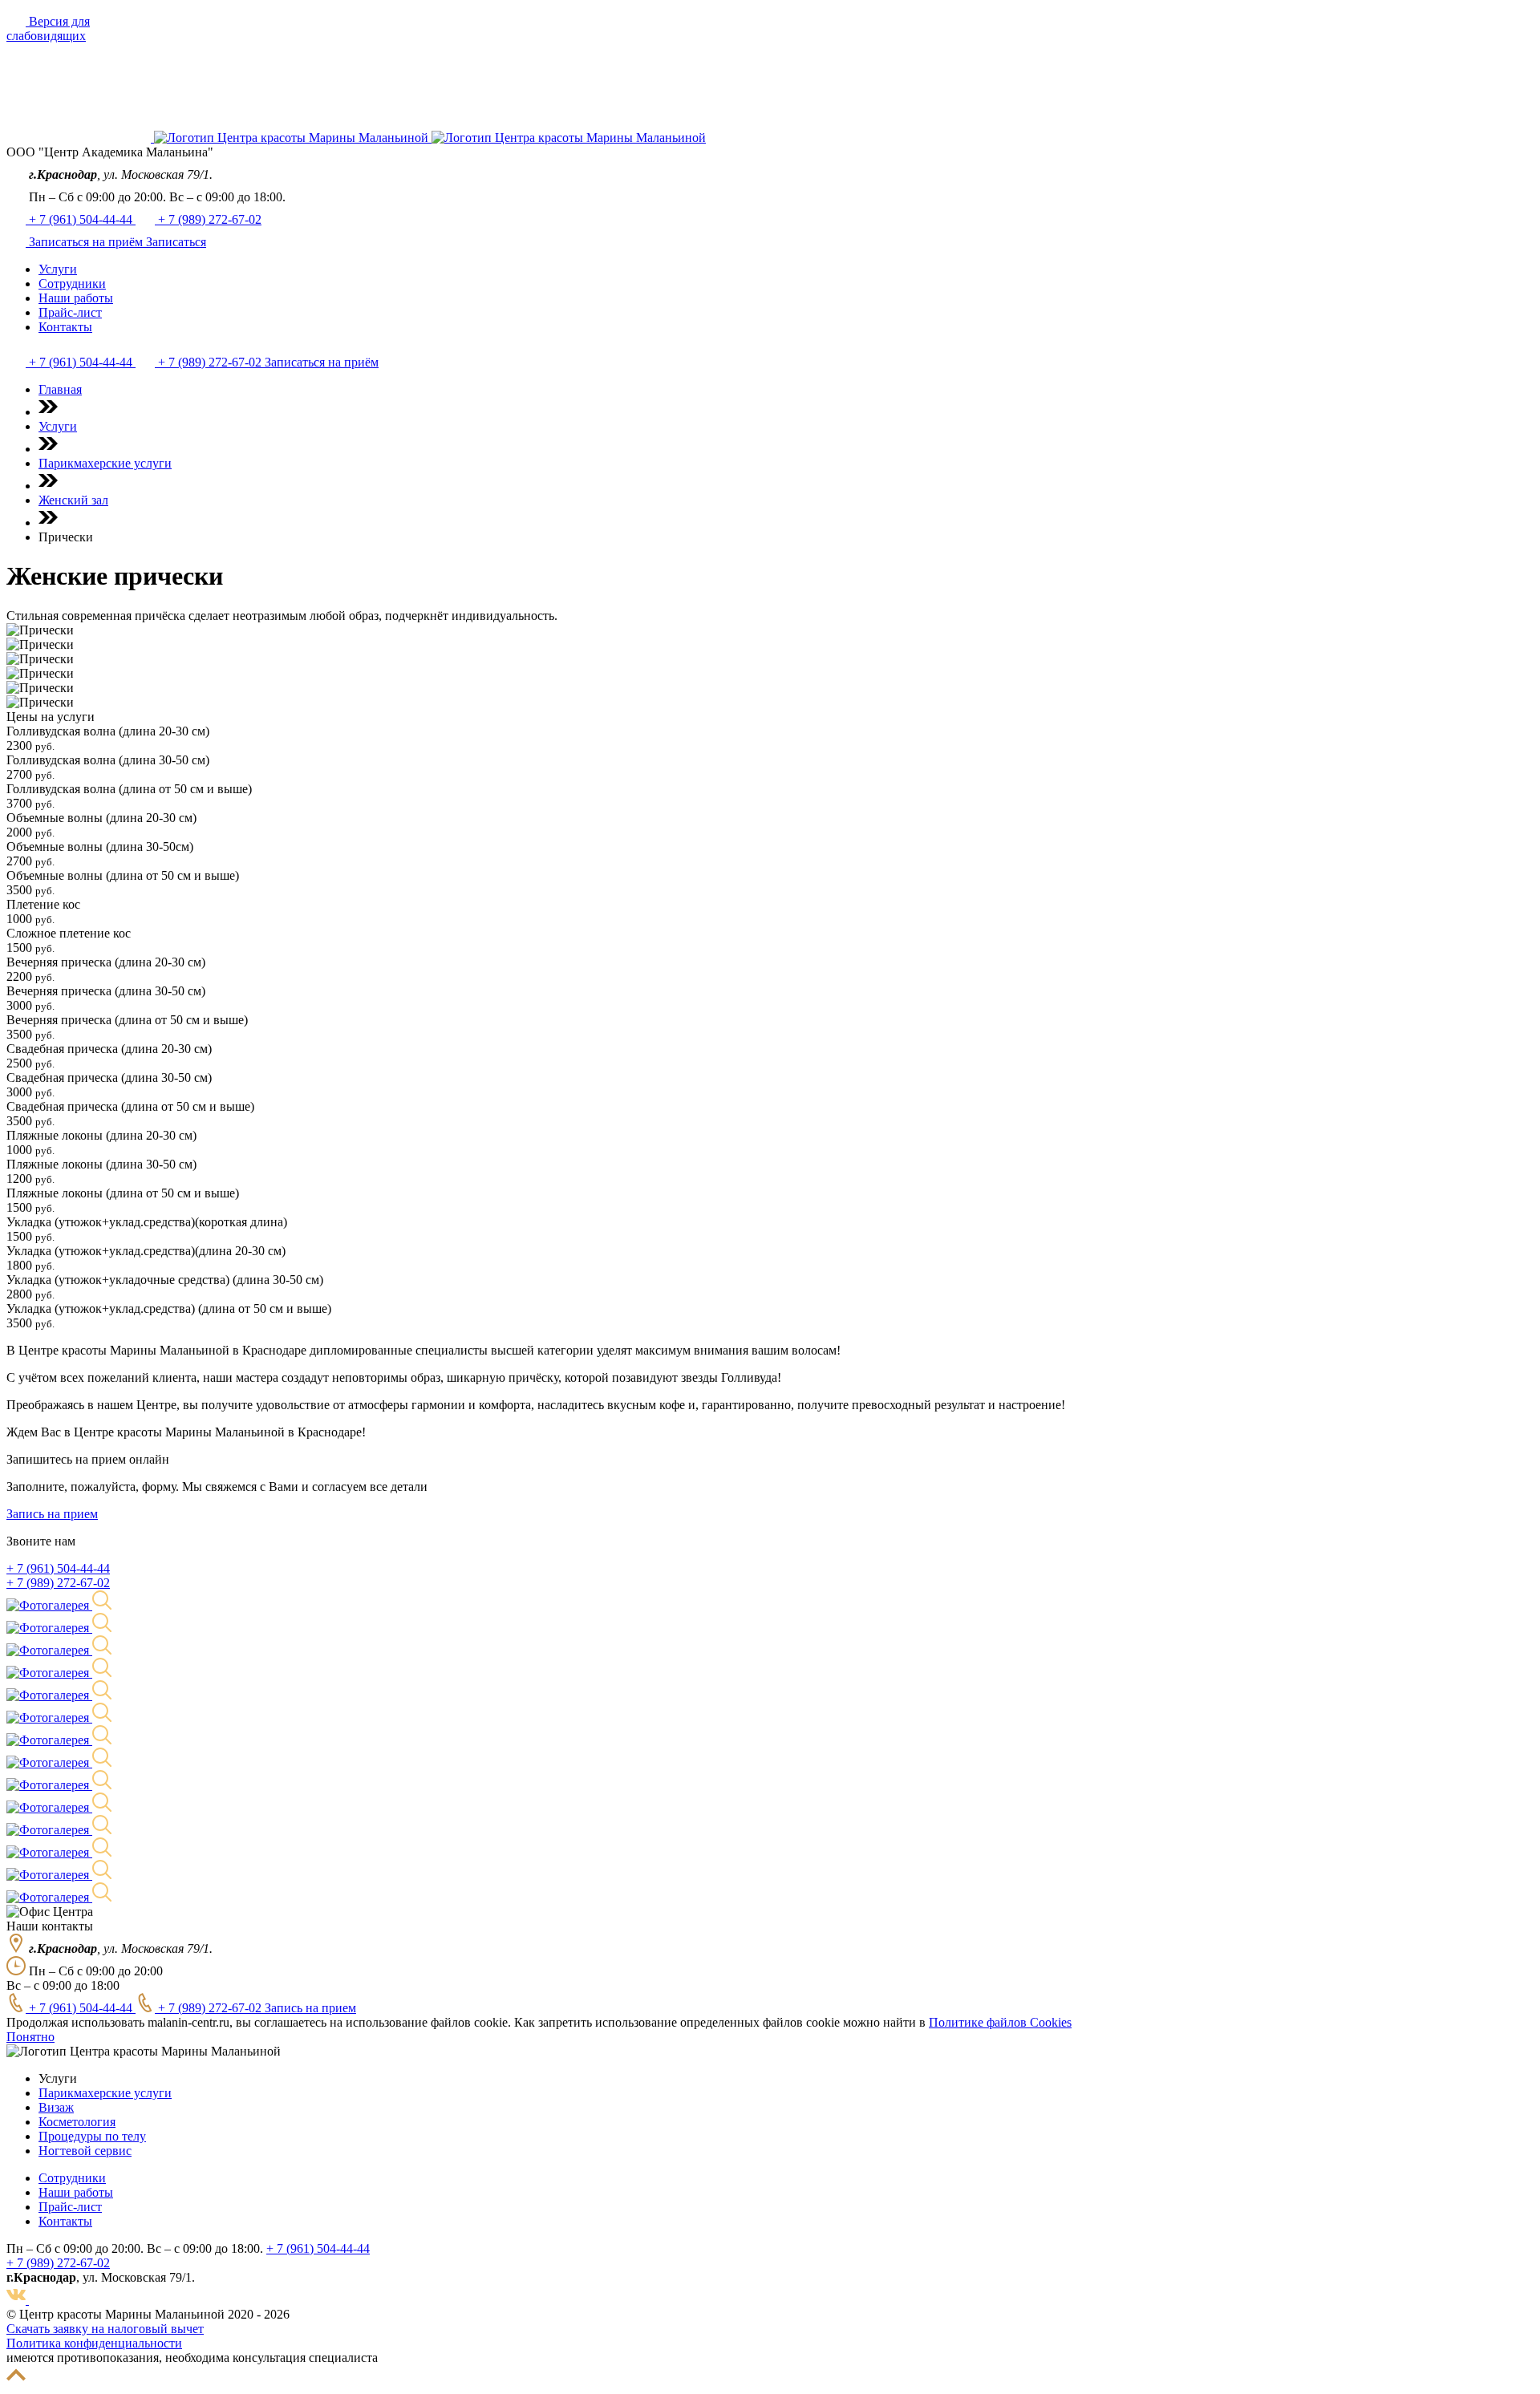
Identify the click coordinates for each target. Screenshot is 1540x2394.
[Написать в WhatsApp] (38, 2300)
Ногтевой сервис (85, 2151)
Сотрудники (72, 2178)
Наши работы (76, 2192)
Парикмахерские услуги (105, 2093)
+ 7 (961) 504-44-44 (82, 219)
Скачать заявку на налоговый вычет (105, 2329)
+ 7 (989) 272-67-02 (210, 219)
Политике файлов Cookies (1000, 2022)
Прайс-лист (70, 2207)
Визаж (56, 2107)
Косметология (77, 2122)
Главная (60, 389)
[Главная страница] (80, 138)
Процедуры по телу (92, 2136)
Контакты (65, 2221)
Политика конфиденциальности (94, 2343)
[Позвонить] (18, 242)
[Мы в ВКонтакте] (18, 2300)
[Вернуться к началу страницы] (16, 2380)
